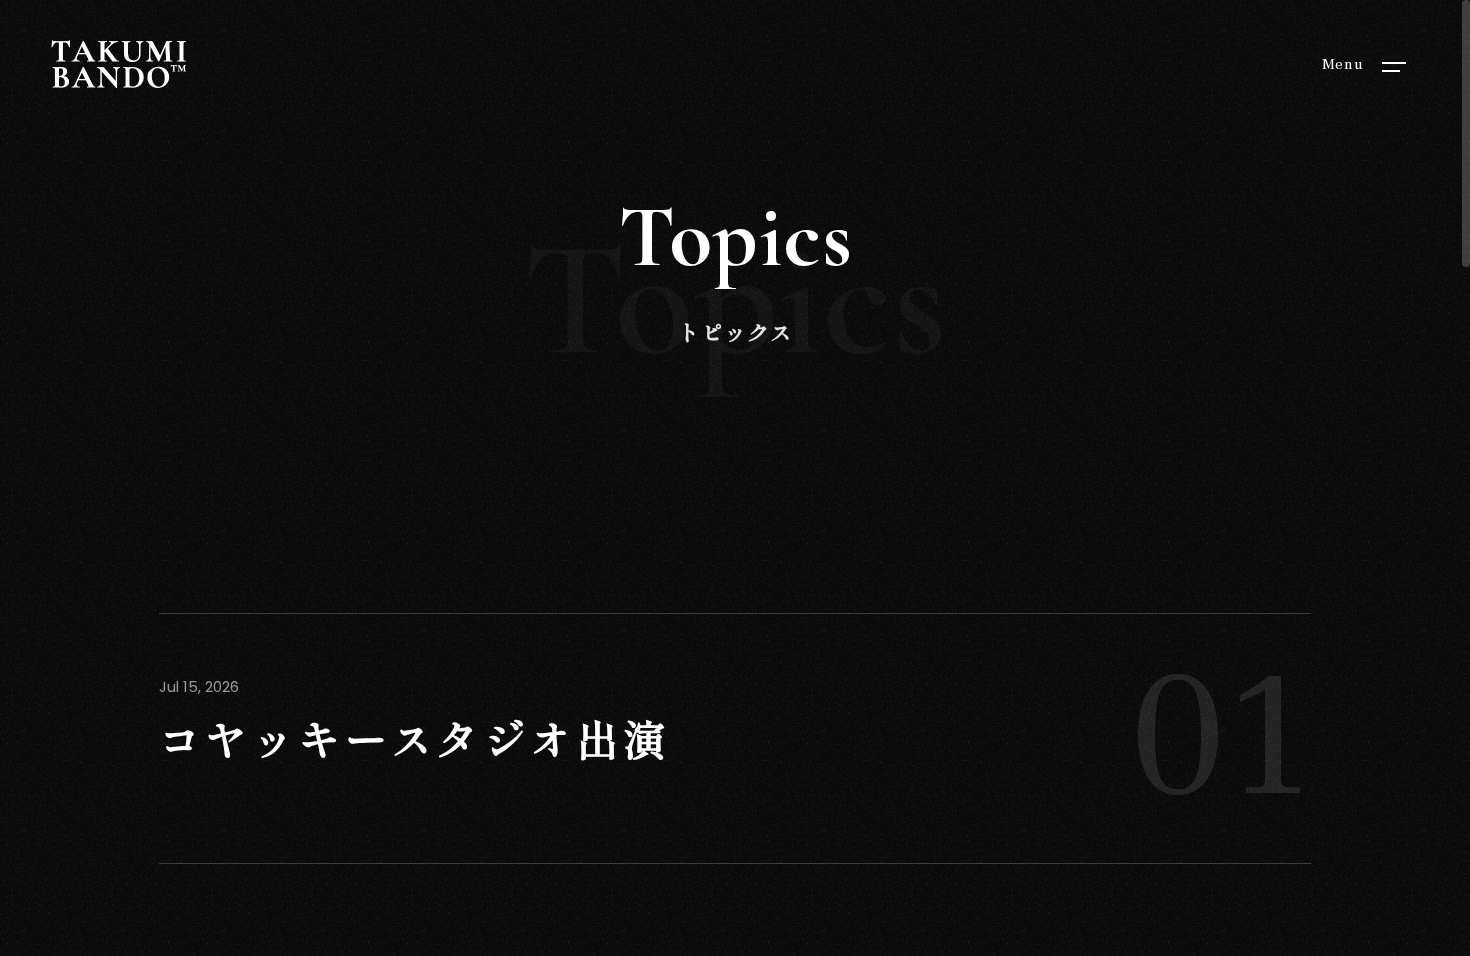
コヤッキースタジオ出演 (414, 742)
